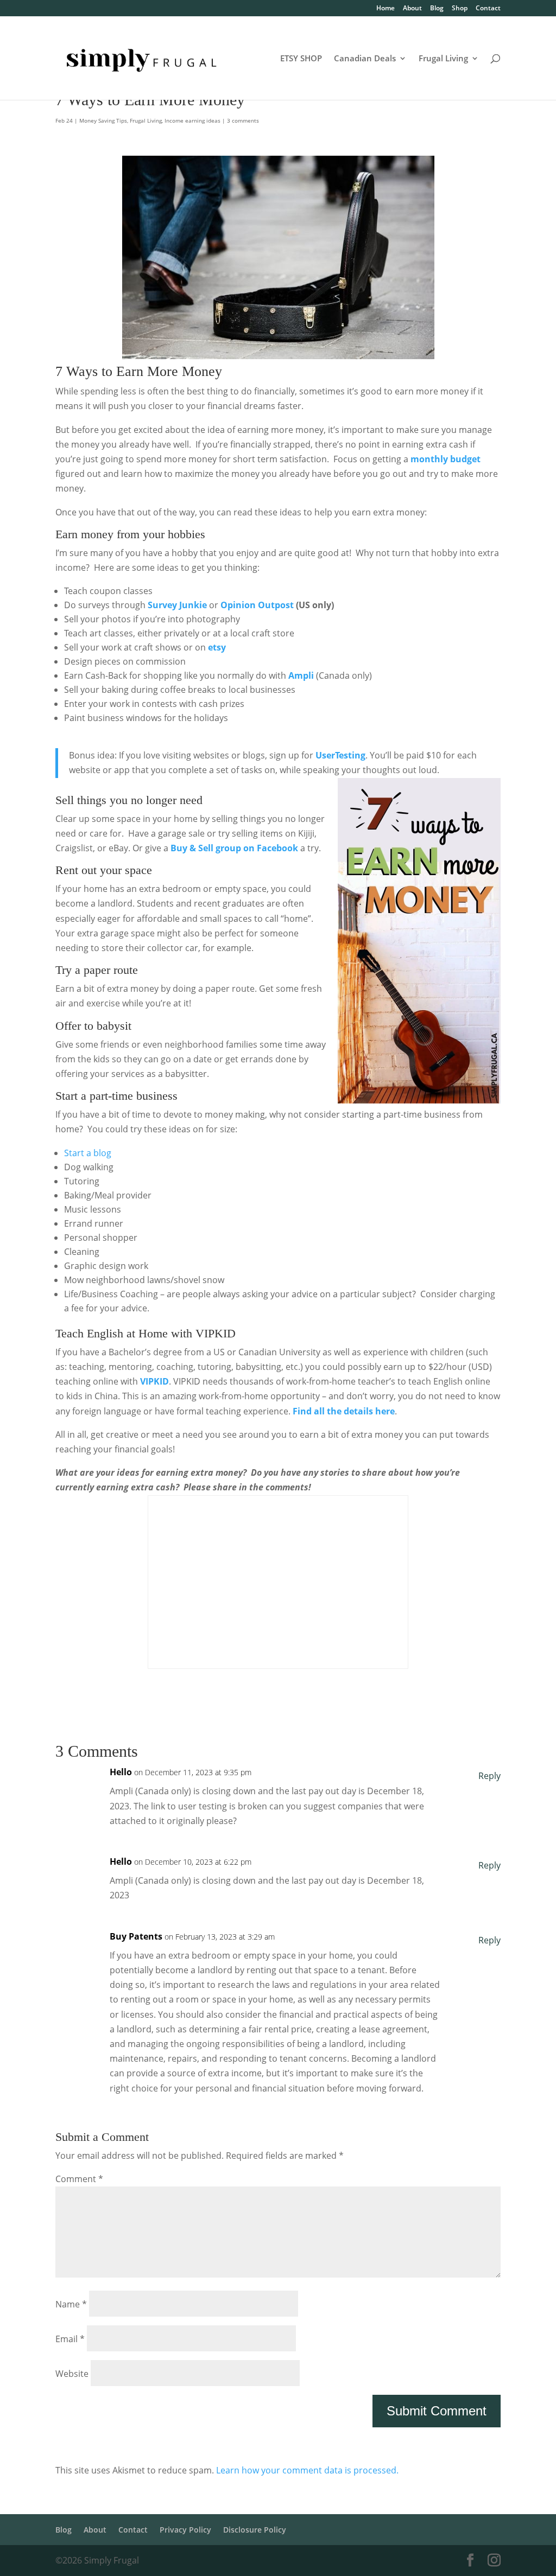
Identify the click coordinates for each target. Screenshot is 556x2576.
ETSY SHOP (301, 59)
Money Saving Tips (103, 120)
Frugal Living (443, 59)
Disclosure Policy (255, 2530)
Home (386, 9)
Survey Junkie (177, 605)
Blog (437, 9)
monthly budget (446, 459)
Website (72, 2374)
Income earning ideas (192, 120)
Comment (79, 2179)
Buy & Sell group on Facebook (234, 848)
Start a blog (88, 1153)
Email (70, 2339)
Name (71, 2304)
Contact (488, 9)
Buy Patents (136, 1936)
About (412, 9)
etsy (217, 647)
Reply (489, 1776)
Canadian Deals (365, 59)
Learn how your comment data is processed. (307, 2470)
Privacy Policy (185, 2530)
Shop (460, 9)
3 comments (243, 120)
